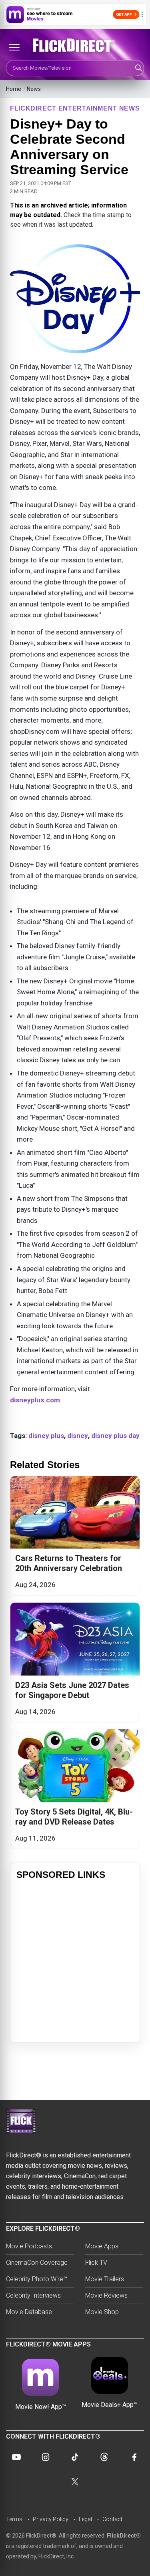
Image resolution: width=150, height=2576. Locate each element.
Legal (85, 2519)
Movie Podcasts (29, 2246)
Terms (14, 2519)
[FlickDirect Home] (75, 45)
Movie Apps (102, 2246)
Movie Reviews (106, 2295)
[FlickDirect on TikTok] (75, 2457)
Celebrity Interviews (33, 2295)
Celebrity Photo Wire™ (37, 2279)
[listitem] (75, 1536)
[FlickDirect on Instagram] (46, 2457)
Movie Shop (102, 2312)
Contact (112, 2519)
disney (78, 1436)
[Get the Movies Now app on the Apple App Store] (75, 14)
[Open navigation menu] (14, 47)
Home (14, 89)
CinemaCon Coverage (37, 2263)
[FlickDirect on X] (75, 2482)
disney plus (46, 1436)
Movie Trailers (105, 2279)
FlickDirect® (124, 2536)
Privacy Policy (51, 2519)
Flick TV (96, 2263)
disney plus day (115, 1436)
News (34, 89)
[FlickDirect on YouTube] (16, 2457)
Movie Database (29, 2312)
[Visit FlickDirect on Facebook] (134, 2457)
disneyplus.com (35, 1400)
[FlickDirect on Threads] (104, 2457)
